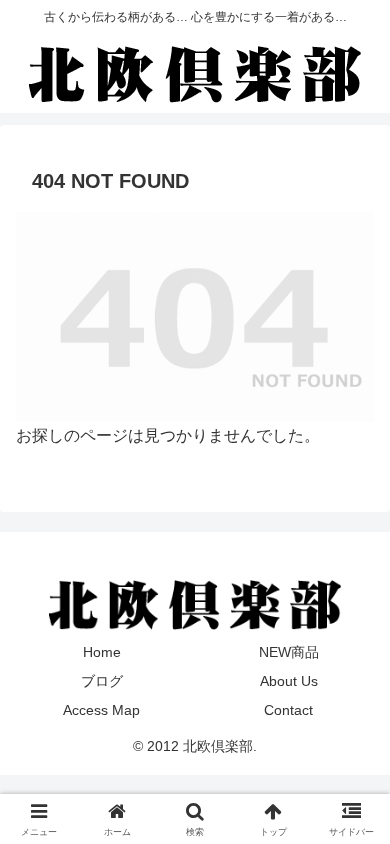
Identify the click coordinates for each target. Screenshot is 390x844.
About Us (289, 681)
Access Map (101, 710)
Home (102, 652)
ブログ (102, 681)
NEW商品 (289, 652)
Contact (288, 710)
